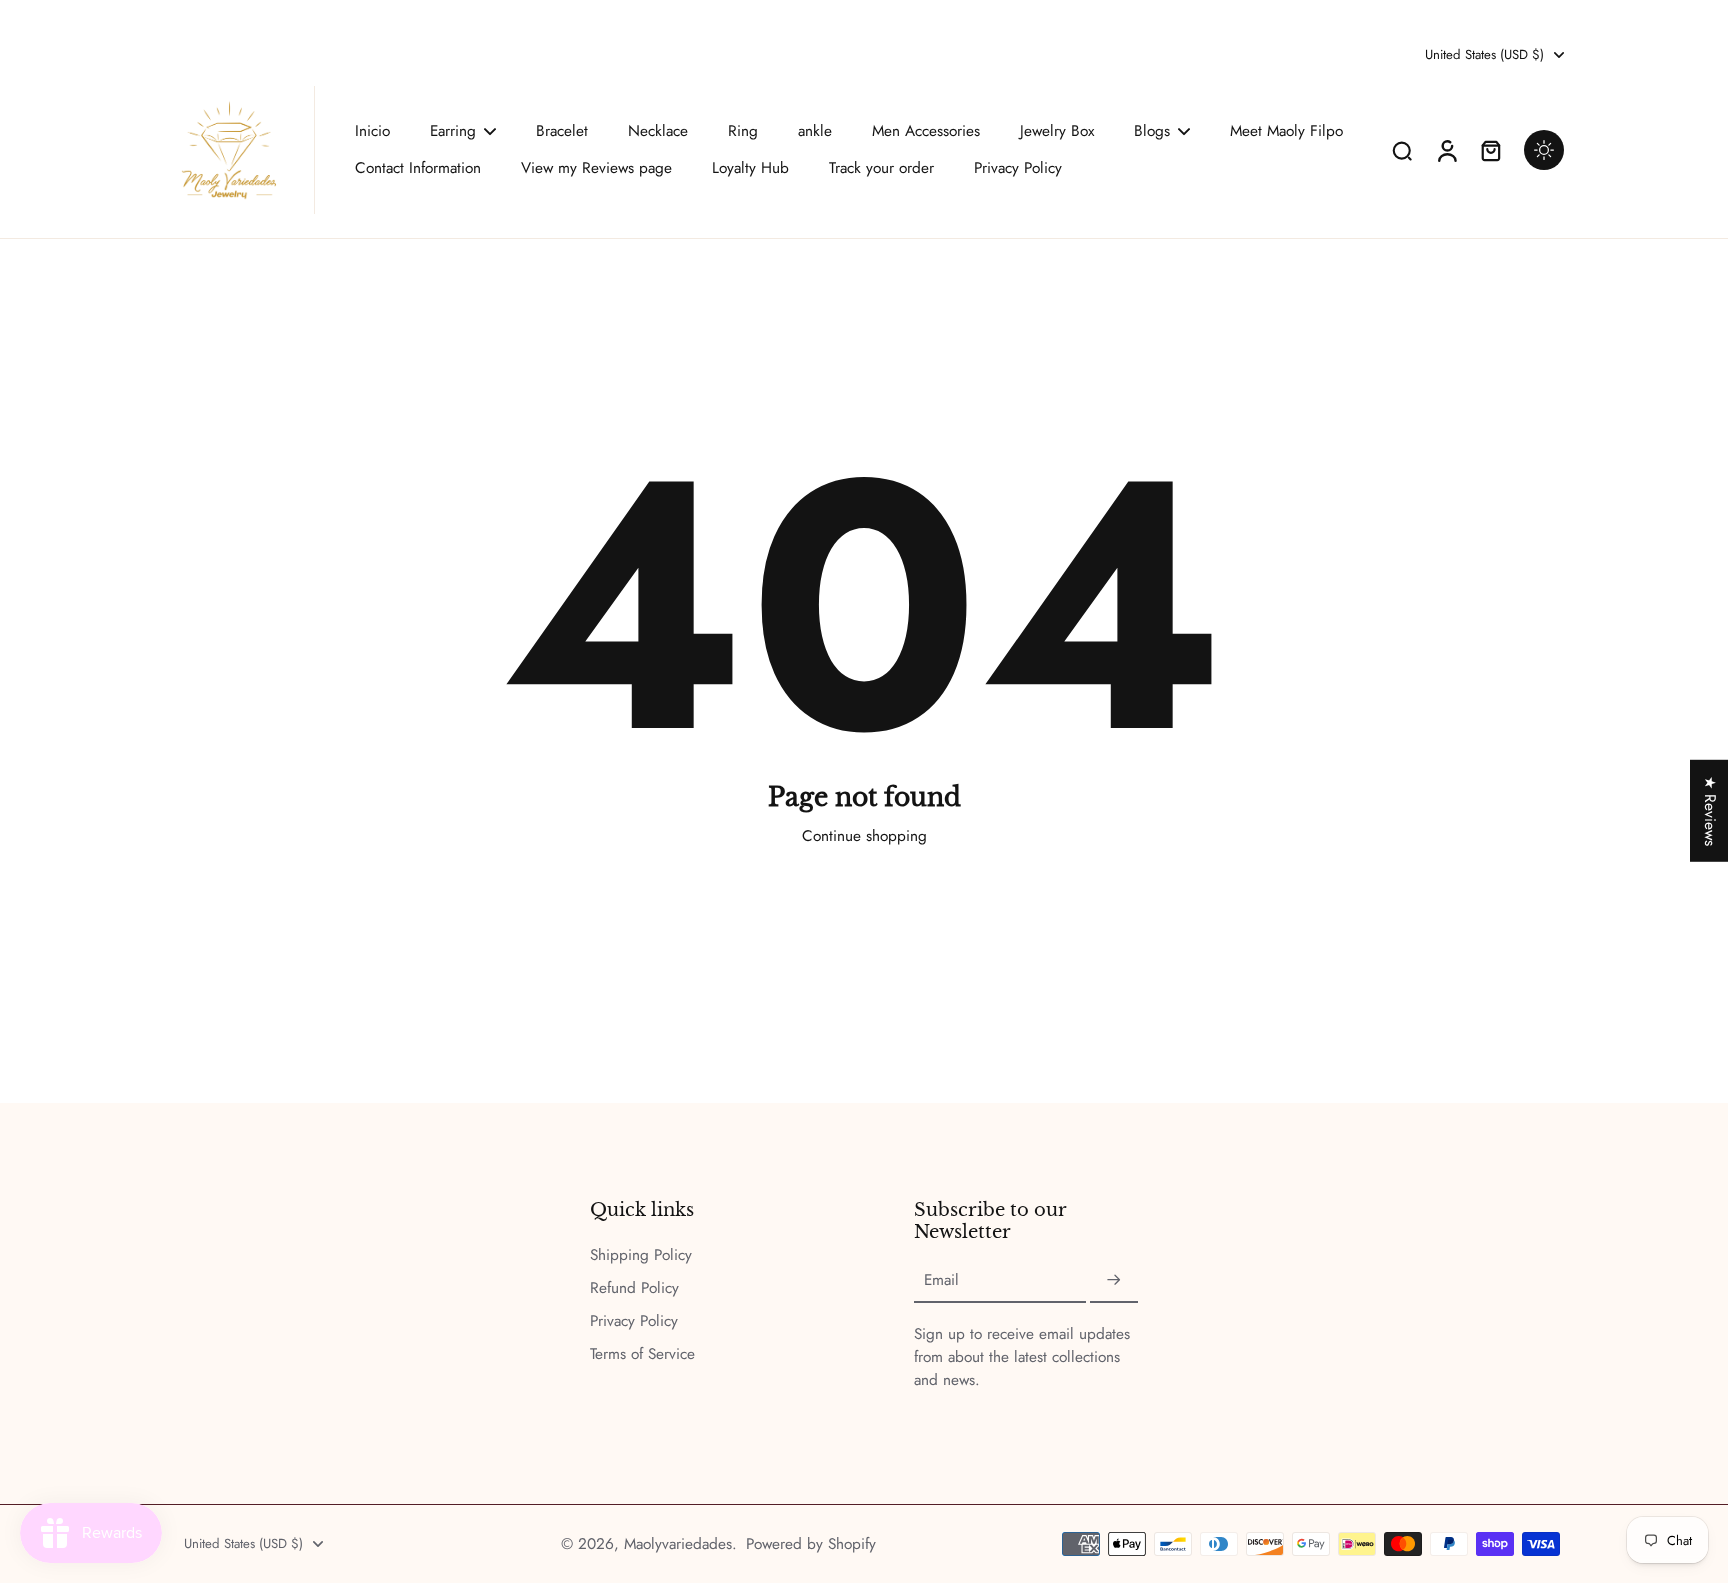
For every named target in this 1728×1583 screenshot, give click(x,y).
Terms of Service (642, 1354)
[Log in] (1446, 150)
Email (941, 1280)
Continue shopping (864, 836)
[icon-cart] (1490, 150)
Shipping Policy (641, 1255)
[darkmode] (1544, 150)
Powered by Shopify (811, 1544)
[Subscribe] (1114, 1281)
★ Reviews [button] (1710, 810)
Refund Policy (634, 1288)
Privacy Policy (634, 1321)
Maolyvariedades (678, 1544)
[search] (1402, 150)
